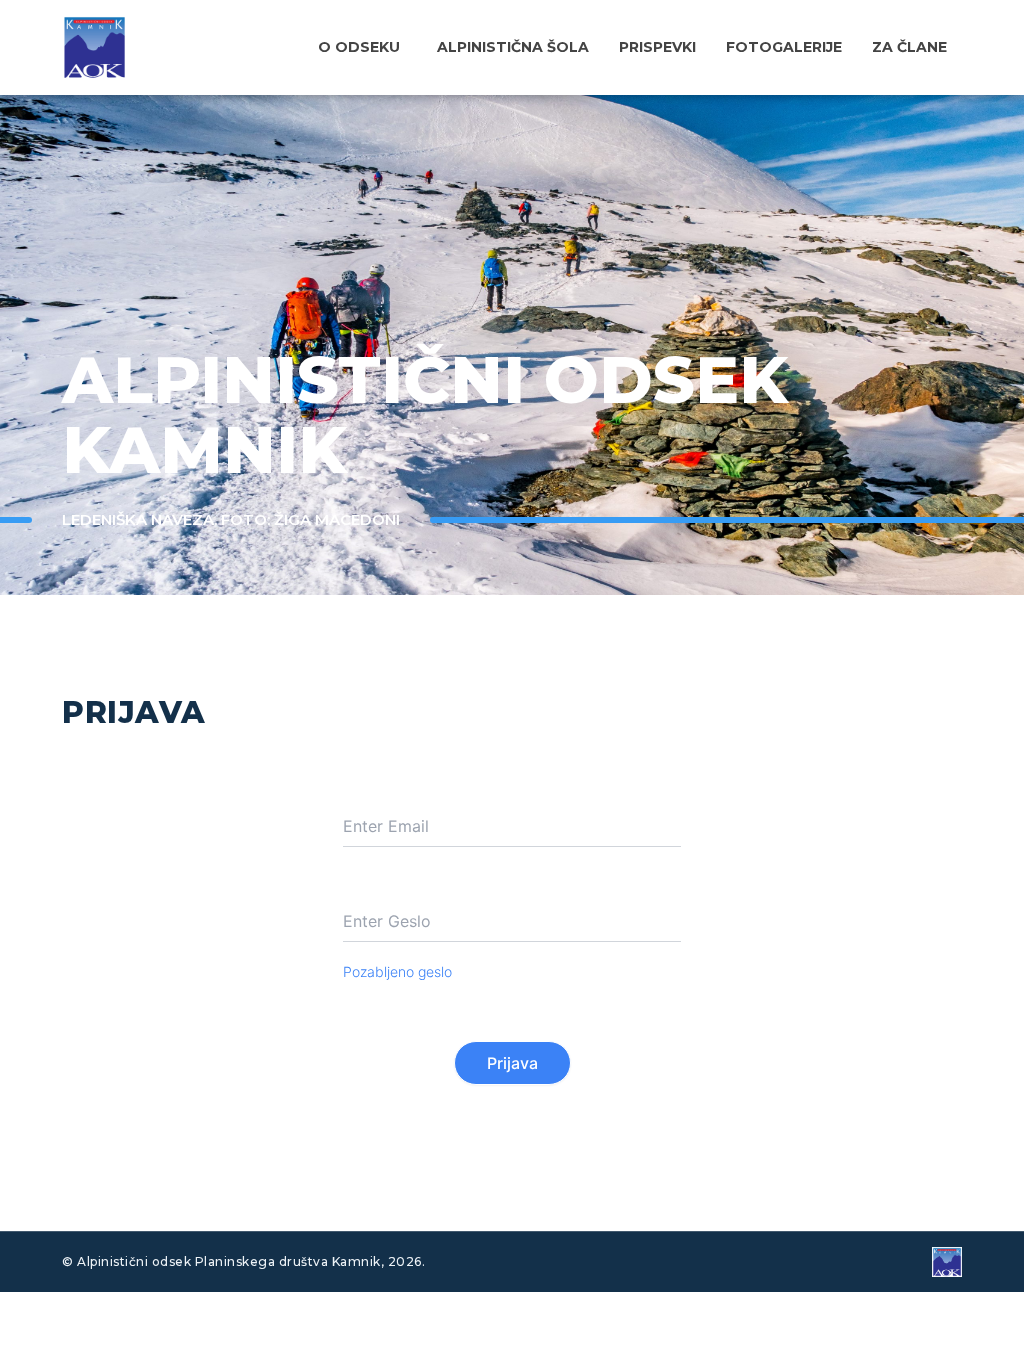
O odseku (359, 47)
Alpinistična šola (513, 47)
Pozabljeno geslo (397, 971)
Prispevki (657, 47)
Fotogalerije (784, 47)
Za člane (909, 47)
